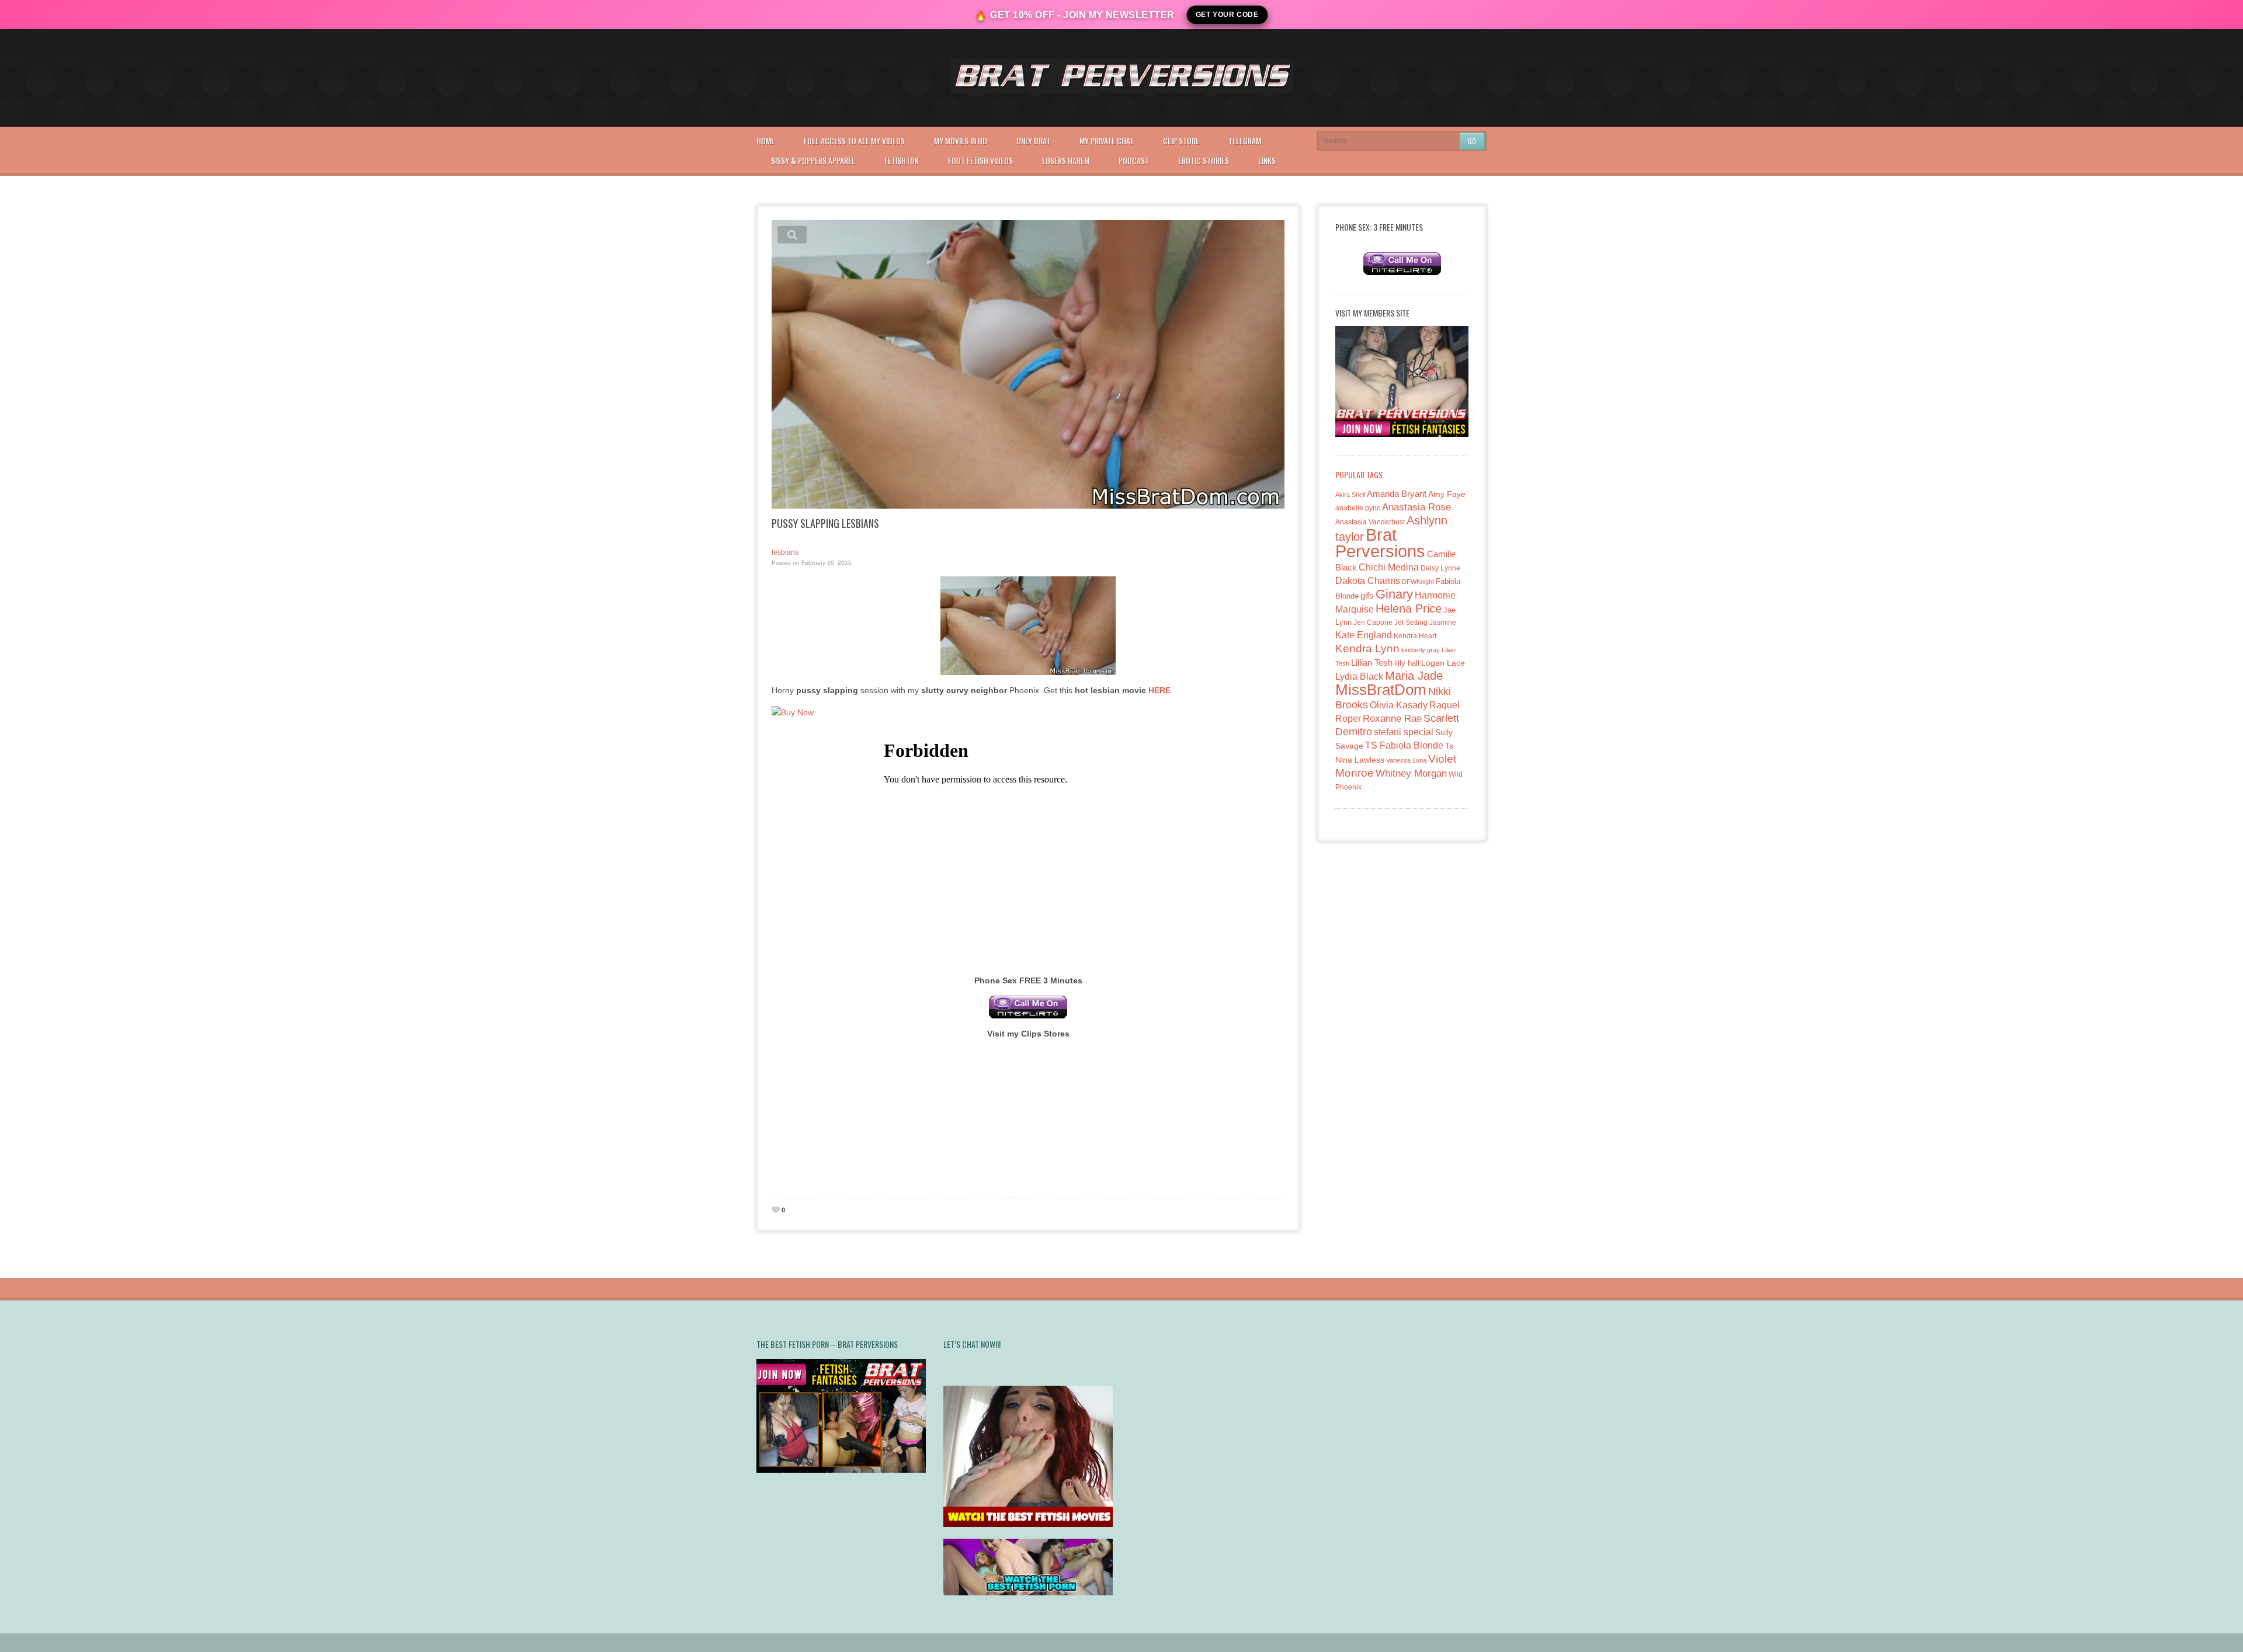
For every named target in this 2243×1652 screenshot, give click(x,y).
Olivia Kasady (1399, 705)
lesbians (785, 552)
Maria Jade (1414, 676)
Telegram (1245, 140)
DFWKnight (1418, 582)
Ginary (1394, 594)
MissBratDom (1381, 690)
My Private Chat (1107, 140)
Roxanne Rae (1392, 719)
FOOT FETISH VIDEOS (980, 160)
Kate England (1364, 635)
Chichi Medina (1389, 567)
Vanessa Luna (1406, 760)
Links (1267, 160)
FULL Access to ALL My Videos (854, 140)
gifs (1367, 595)
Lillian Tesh (1372, 662)
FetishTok (902, 160)
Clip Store (1181, 140)
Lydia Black (1359, 677)
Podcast (1134, 160)
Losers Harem (1066, 160)
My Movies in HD (961, 140)
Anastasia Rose (1416, 507)
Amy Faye (1447, 494)
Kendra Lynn (1367, 648)
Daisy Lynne (1440, 568)
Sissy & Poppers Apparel (813, 160)
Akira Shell (1350, 495)
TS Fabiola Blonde (1404, 745)
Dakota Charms (1368, 581)
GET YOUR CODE (1227, 15)
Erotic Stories (1204, 160)
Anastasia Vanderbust (1370, 522)
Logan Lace (1443, 663)
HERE (1159, 690)
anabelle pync (1358, 508)
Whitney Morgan (1411, 773)
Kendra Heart (1415, 636)
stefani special (1404, 732)
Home (765, 140)
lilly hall (1407, 663)
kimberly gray (1421, 650)
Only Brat (1033, 140)
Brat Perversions (1380, 543)
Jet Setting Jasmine (1425, 622)
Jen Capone (1373, 622)
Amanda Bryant (1397, 494)
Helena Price (1409, 608)
